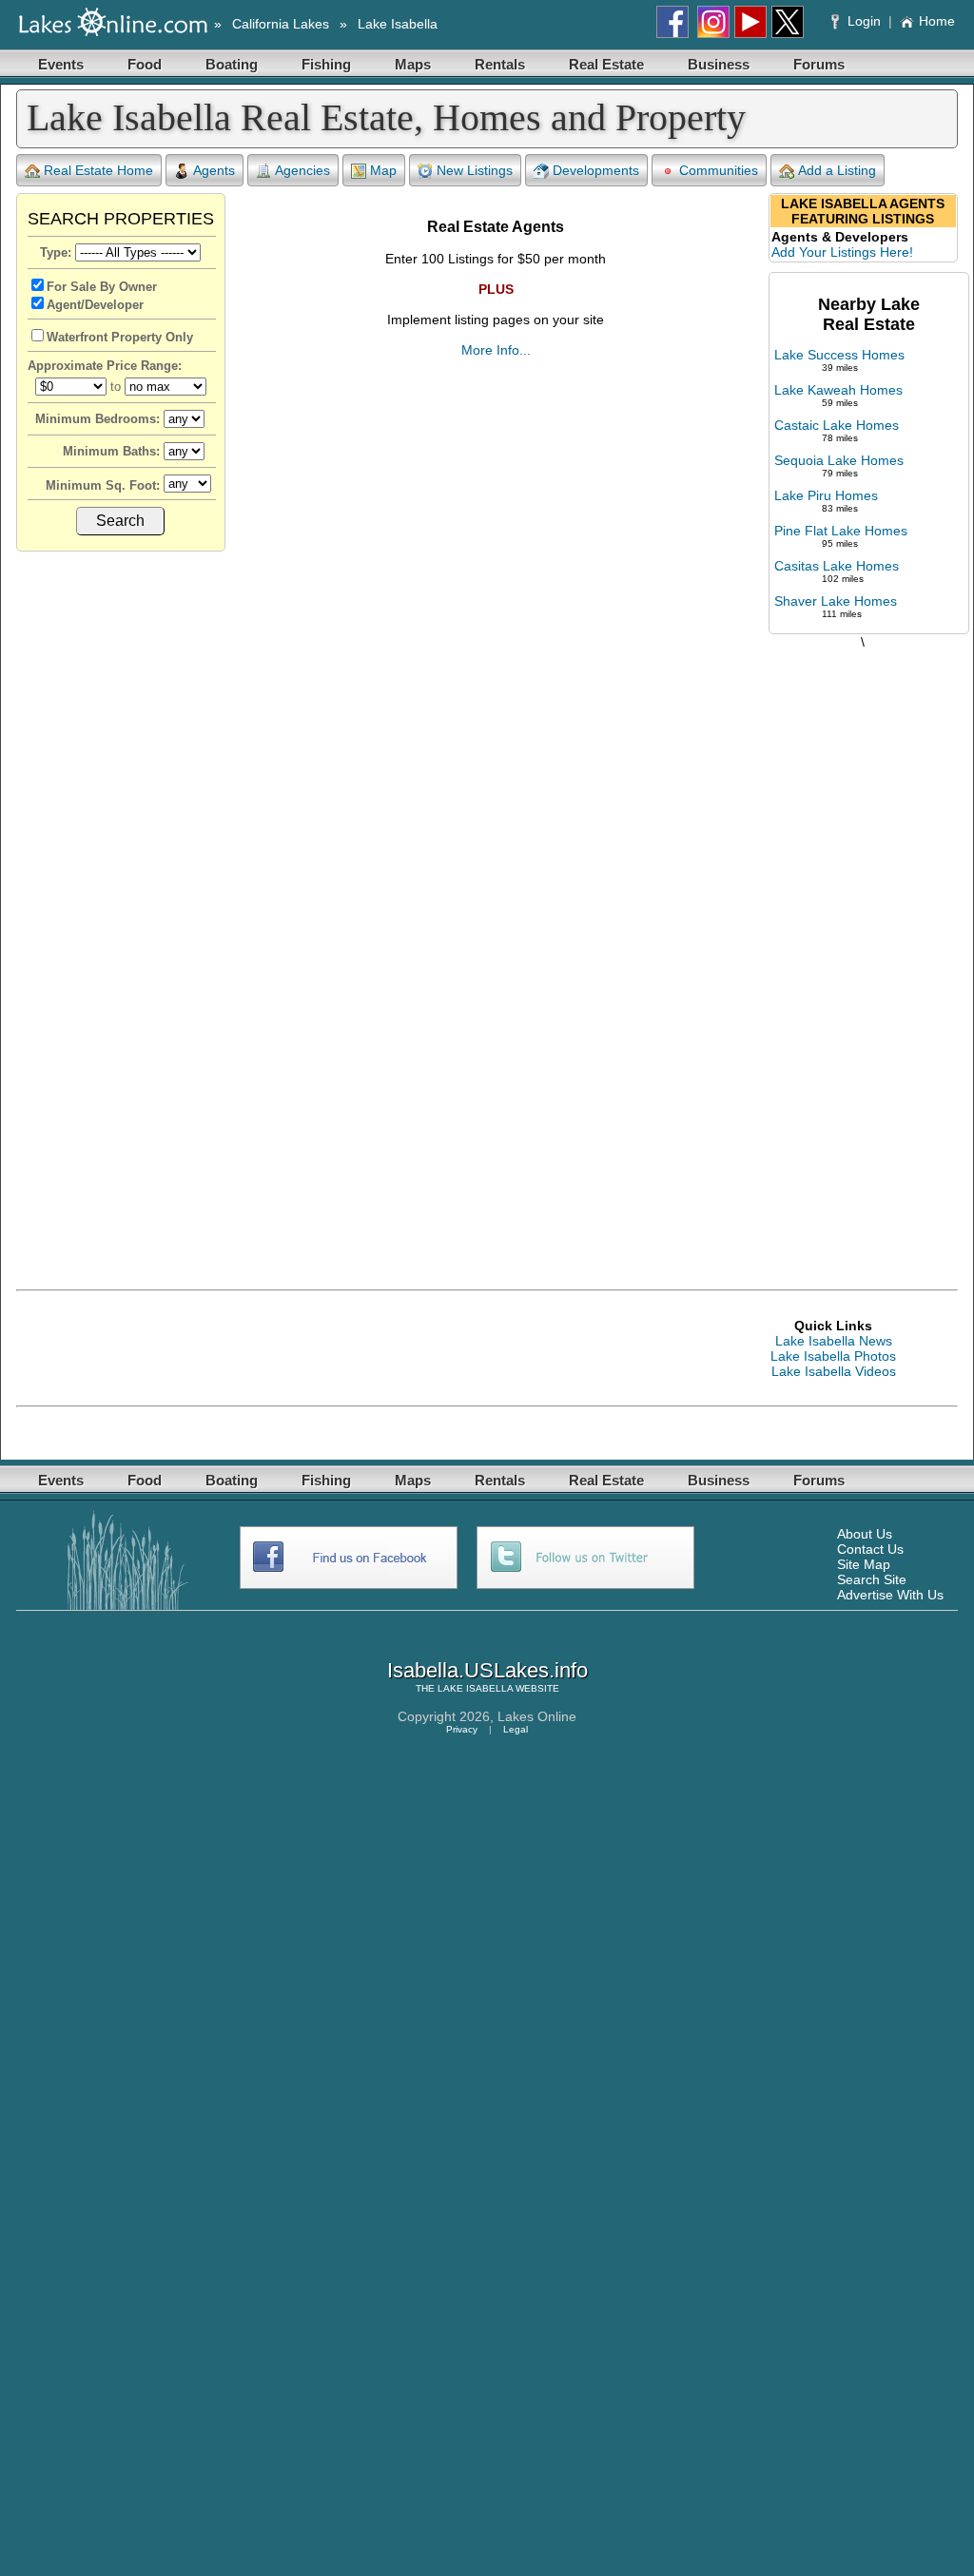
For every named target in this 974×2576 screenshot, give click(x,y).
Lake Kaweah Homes (838, 390)
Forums (819, 64)
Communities (719, 170)
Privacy (462, 1729)
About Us (865, 1534)
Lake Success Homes (839, 355)
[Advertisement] (863, 950)
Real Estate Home (98, 170)
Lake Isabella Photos (833, 1356)
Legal (516, 1729)
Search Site (872, 1579)
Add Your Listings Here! (842, 252)
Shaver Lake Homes (836, 601)
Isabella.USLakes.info (487, 1670)
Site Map (864, 1564)
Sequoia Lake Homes (839, 460)
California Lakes (281, 24)
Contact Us (870, 1549)
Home (937, 21)
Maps (413, 64)
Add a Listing (837, 170)
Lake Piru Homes (826, 495)
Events (61, 64)
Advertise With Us (890, 1595)
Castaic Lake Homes (837, 425)
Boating (232, 64)
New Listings (475, 170)
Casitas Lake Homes (837, 566)
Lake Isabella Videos (834, 1371)
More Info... (496, 350)
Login (864, 21)
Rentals (500, 64)
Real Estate (606, 64)
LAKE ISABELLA (475, 1688)
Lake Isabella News (834, 1341)
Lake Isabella (398, 24)
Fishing (326, 64)
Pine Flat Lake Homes (841, 531)
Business (719, 64)
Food (145, 64)
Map (383, 170)
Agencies (302, 170)
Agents (214, 170)
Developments (596, 170)
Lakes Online (537, 1716)
